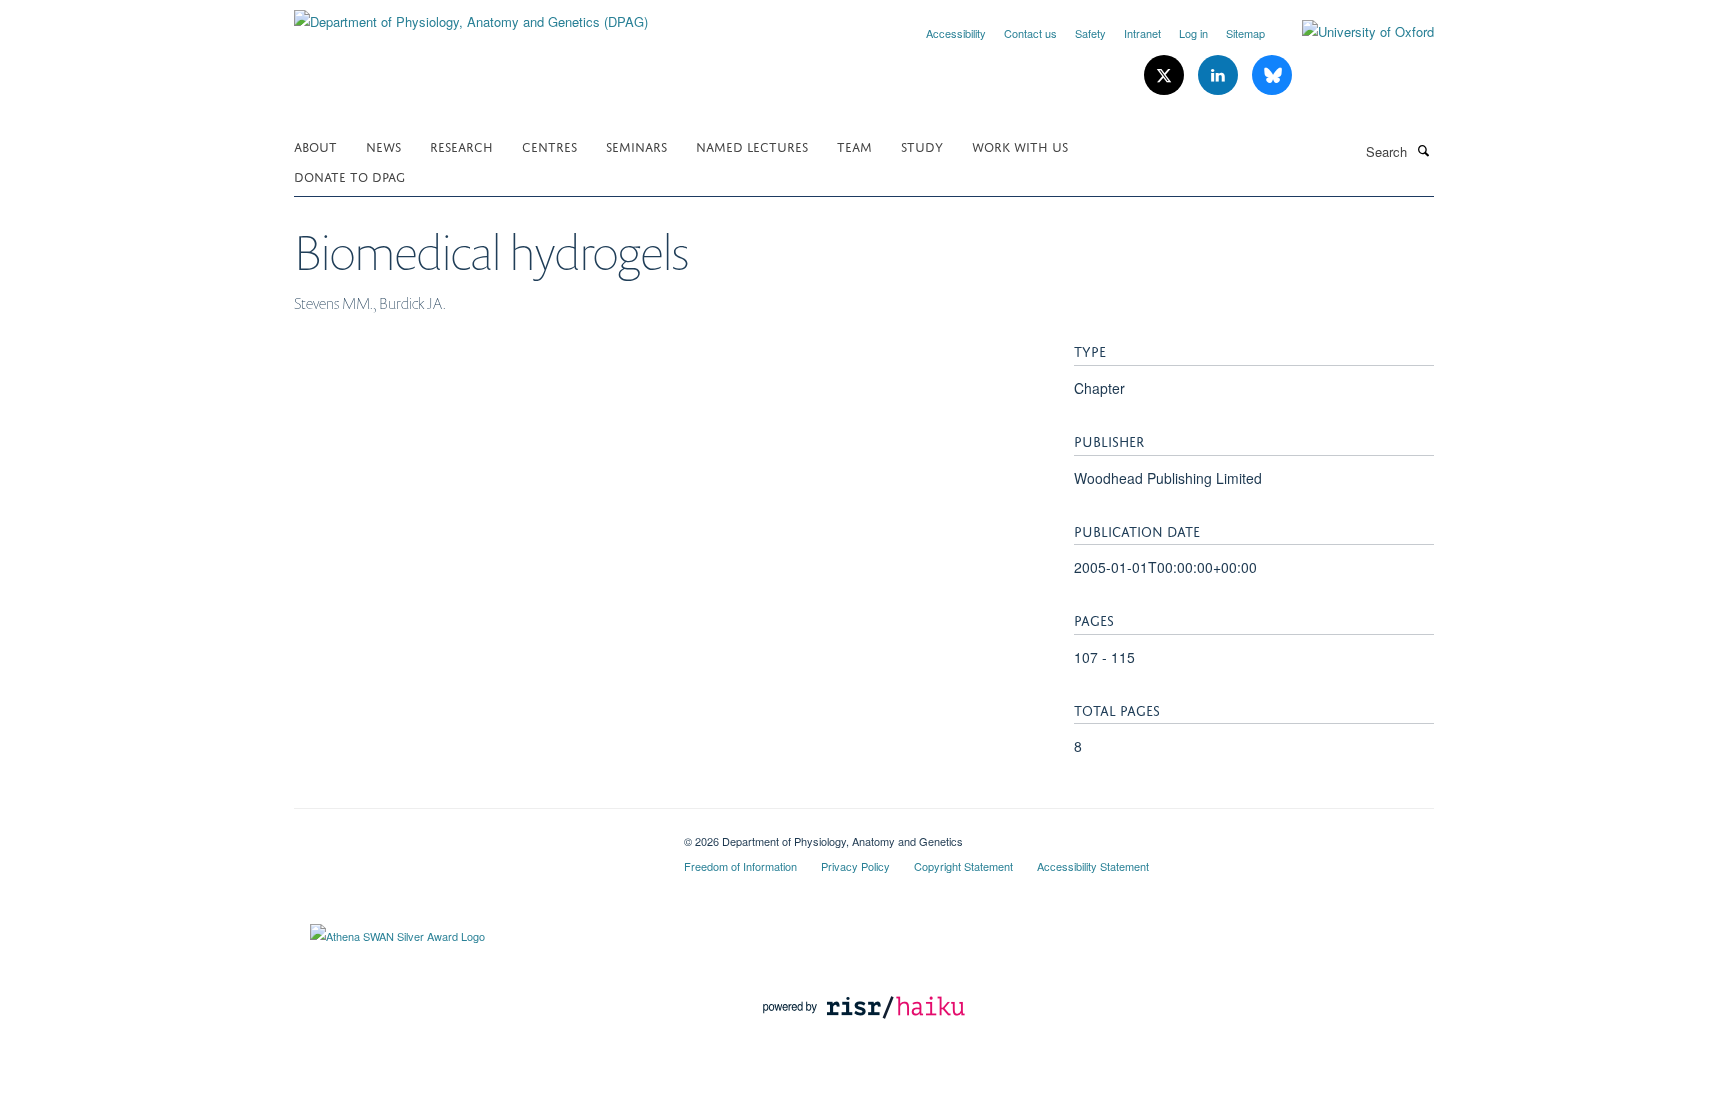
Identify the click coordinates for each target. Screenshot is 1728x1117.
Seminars (636, 145)
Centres (549, 145)
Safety (1090, 33)
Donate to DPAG (349, 175)
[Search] (1423, 150)
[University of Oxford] (1353, 32)
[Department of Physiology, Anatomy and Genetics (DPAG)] (471, 14)
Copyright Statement (963, 866)
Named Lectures (752, 145)
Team (854, 145)
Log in (1193, 33)
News (383, 145)
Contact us (1030, 33)
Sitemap (1245, 33)
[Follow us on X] (1166, 75)
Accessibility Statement (1093, 866)
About (315, 145)
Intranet (1142, 33)
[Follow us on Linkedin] (1220, 75)
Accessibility (956, 33)
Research (461, 145)
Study (922, 145)
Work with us (1020, 145)
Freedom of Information (740, 866)
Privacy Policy (855, 866)
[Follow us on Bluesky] (1272, 75)
